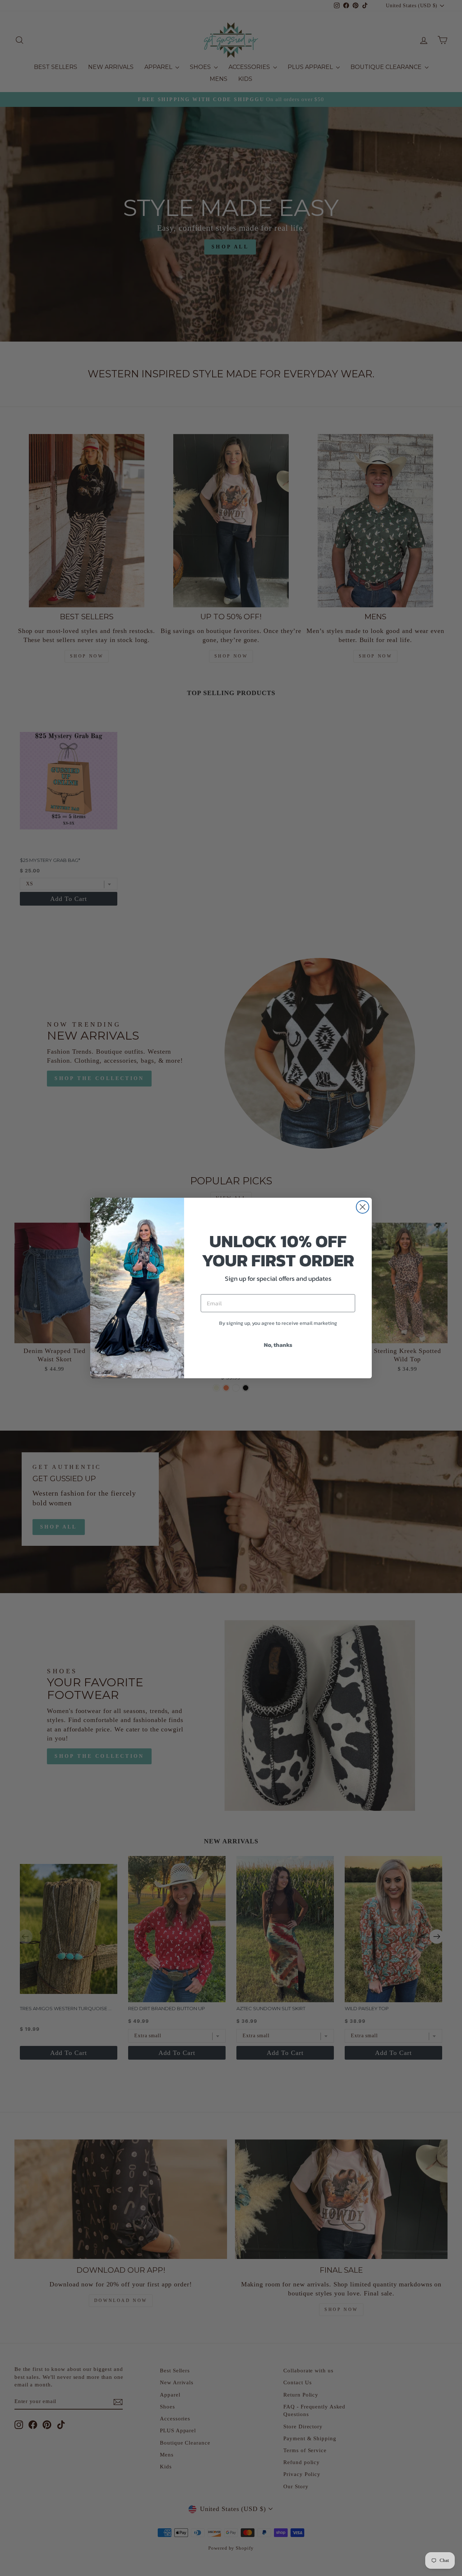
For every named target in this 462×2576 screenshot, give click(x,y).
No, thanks (278, 1345)
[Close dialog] (363, 1207)
